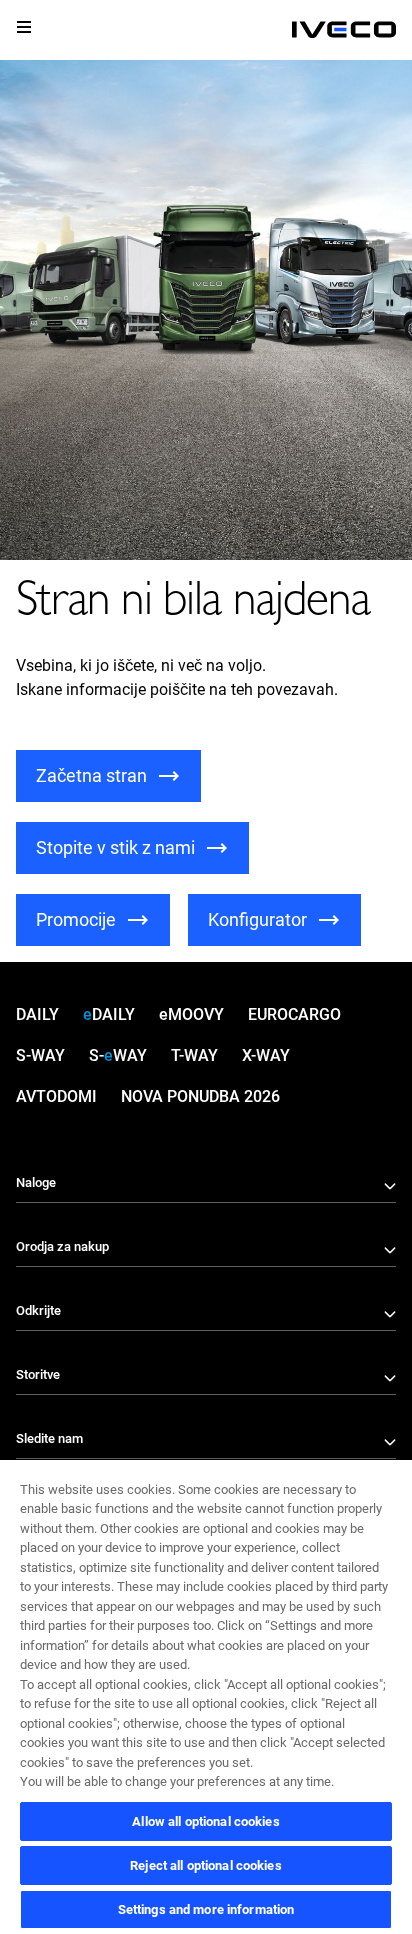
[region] (206, 1696)
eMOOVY (191, 1014)
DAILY (37, 1014)
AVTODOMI (56, 1096)
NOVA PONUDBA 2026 (200, 1096)
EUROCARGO (294, 1014)
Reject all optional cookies (206, 1865)
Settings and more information (206, 1909)
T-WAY (194, 1055)
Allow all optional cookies (205, 1821)
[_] (344, 30)
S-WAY (40, 1055)
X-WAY (266, 1055)
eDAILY (109, 1014)
